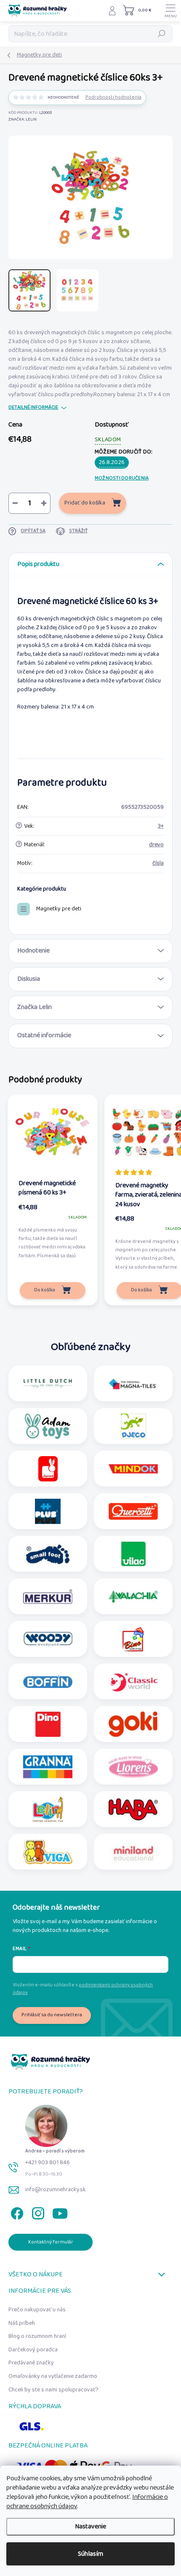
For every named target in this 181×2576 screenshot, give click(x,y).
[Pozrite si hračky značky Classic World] (133, 1682)
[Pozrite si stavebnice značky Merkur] (48, 1597)
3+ (161, 826)
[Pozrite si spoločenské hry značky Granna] (48, 1767)
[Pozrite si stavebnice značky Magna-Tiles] (133, 1384)
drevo (156, 845)
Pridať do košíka (85, 503)
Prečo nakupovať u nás (37, 2310)
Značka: (23, 119)
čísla (158, 863)
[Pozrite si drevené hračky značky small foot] (48, 1554)
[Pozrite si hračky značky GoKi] (133, 1724)
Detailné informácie (33, 408)
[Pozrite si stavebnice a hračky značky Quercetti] (133, 1511)
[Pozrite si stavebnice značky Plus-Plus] (48, 1511)
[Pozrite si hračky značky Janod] (48, 1469)
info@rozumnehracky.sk (56, 2190)
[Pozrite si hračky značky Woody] (48, 1639)
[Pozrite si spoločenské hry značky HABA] (133, 1809)
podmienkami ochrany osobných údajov (83, 1989)
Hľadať (162, 34)
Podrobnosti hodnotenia (113, 98)
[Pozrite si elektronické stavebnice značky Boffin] (48, 1682)
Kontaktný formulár (51, 2242)
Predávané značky (31, 2363)
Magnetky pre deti (59, 909)
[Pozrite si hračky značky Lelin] (48, 1809)
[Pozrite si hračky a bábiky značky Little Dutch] (48, 1384)
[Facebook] (16, 2212)
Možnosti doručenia (122, 478)
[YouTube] (60, 2212)
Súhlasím (90, 2554)
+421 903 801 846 (48, 2163)
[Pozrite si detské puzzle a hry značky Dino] (48, 1724)
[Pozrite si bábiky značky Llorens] (133, 1767)
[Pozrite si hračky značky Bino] (133, 1639)
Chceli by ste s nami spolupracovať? (53, 2390)
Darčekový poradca (33, 2350)
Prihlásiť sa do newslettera (52, 2015)
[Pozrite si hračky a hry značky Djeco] (133, 1426)
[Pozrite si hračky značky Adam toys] (48, 1426)
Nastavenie (90, 2526)
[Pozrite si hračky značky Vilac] (133, 1554)
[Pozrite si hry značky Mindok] (133, 1469)
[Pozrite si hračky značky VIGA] (48, 1852)
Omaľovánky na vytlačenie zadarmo (53, 2376)
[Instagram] (37, 2212)
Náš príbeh (22, 2323)
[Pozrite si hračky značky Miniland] (133, 1852)
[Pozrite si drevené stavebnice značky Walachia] (133, 1597)
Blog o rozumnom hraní (37, 2336)
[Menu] (170, 11)
